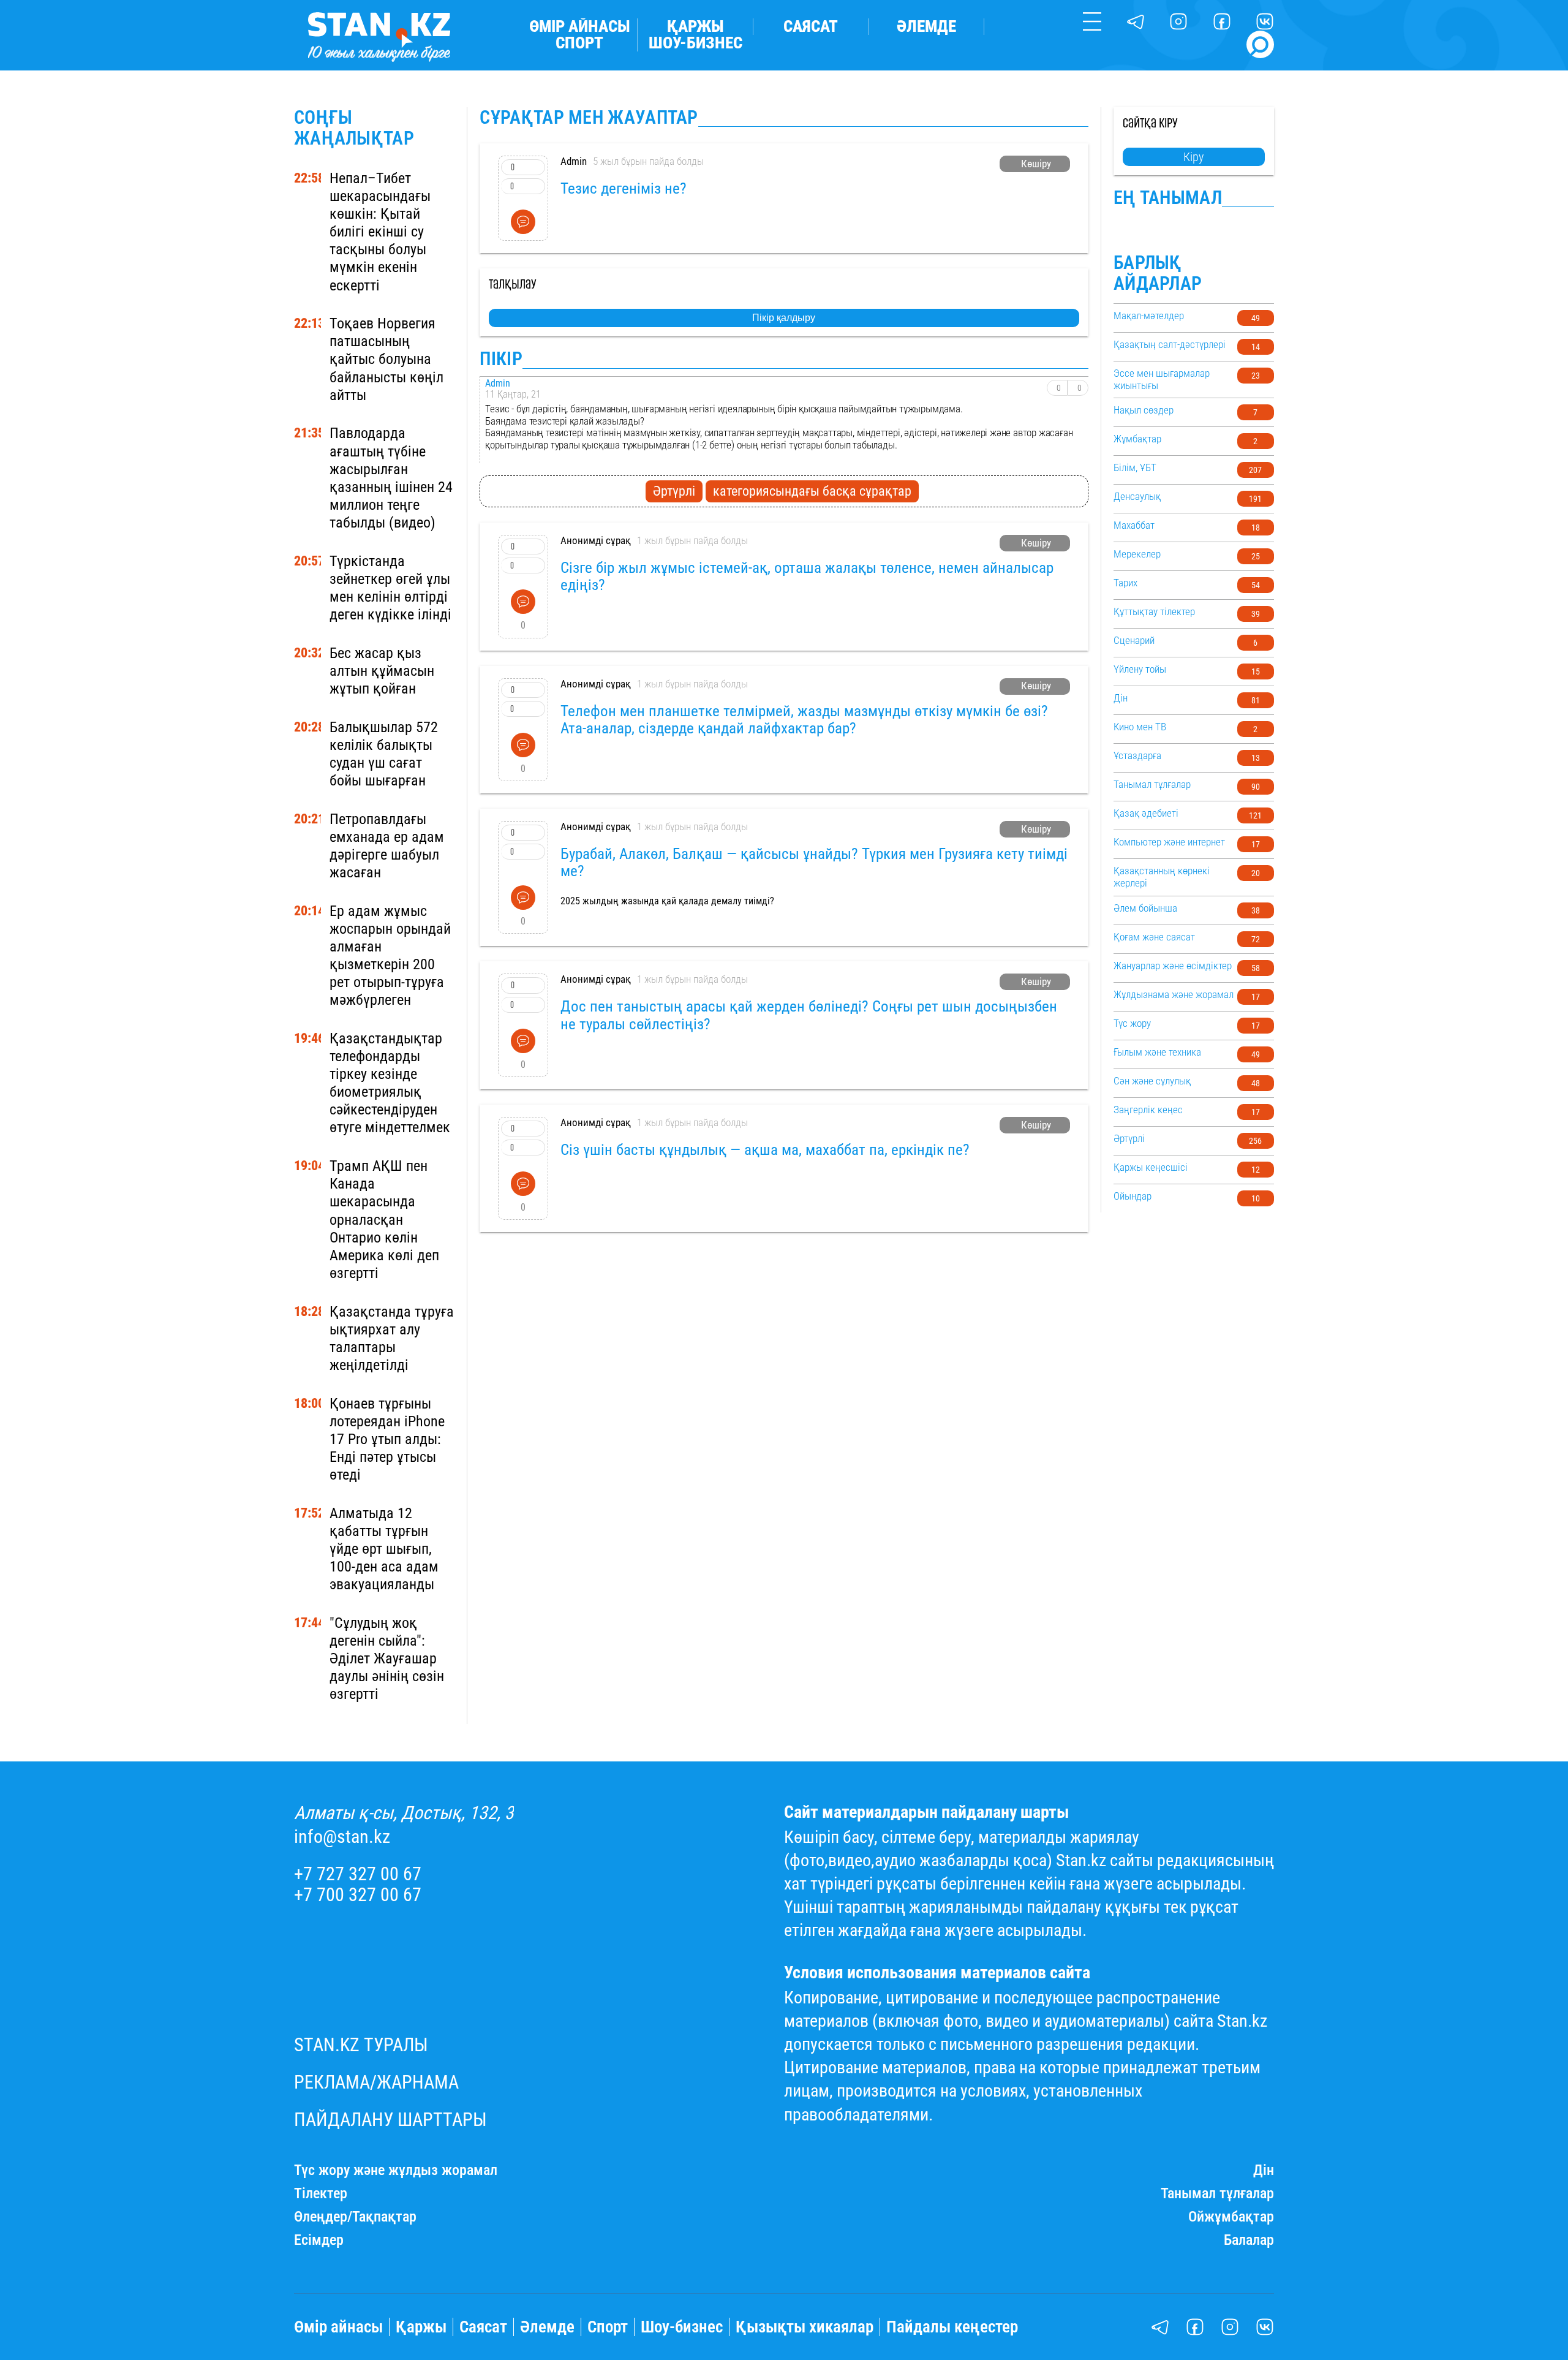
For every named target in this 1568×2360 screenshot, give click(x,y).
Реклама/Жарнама (376, 2082)
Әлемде (926, 27)
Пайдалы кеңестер (952, 2327)
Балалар (1249, 2240)
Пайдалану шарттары (390, 2120)
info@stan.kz (342, 1837)
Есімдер (319, 2240)
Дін (1264, 2170)
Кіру (1193, 157)
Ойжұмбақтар (1231, 2217)
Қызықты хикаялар (805, 2327)
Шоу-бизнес (695, 43)
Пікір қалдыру (784, 318)
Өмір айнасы (580, 27)
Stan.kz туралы (361, 2045)
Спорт (579, 43)
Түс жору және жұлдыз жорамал (396, 2170)
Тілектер (321, 2194)
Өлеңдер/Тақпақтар (355, 2217)
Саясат (811, 27)
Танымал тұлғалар (1217, 2194)
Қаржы (695, 27)
